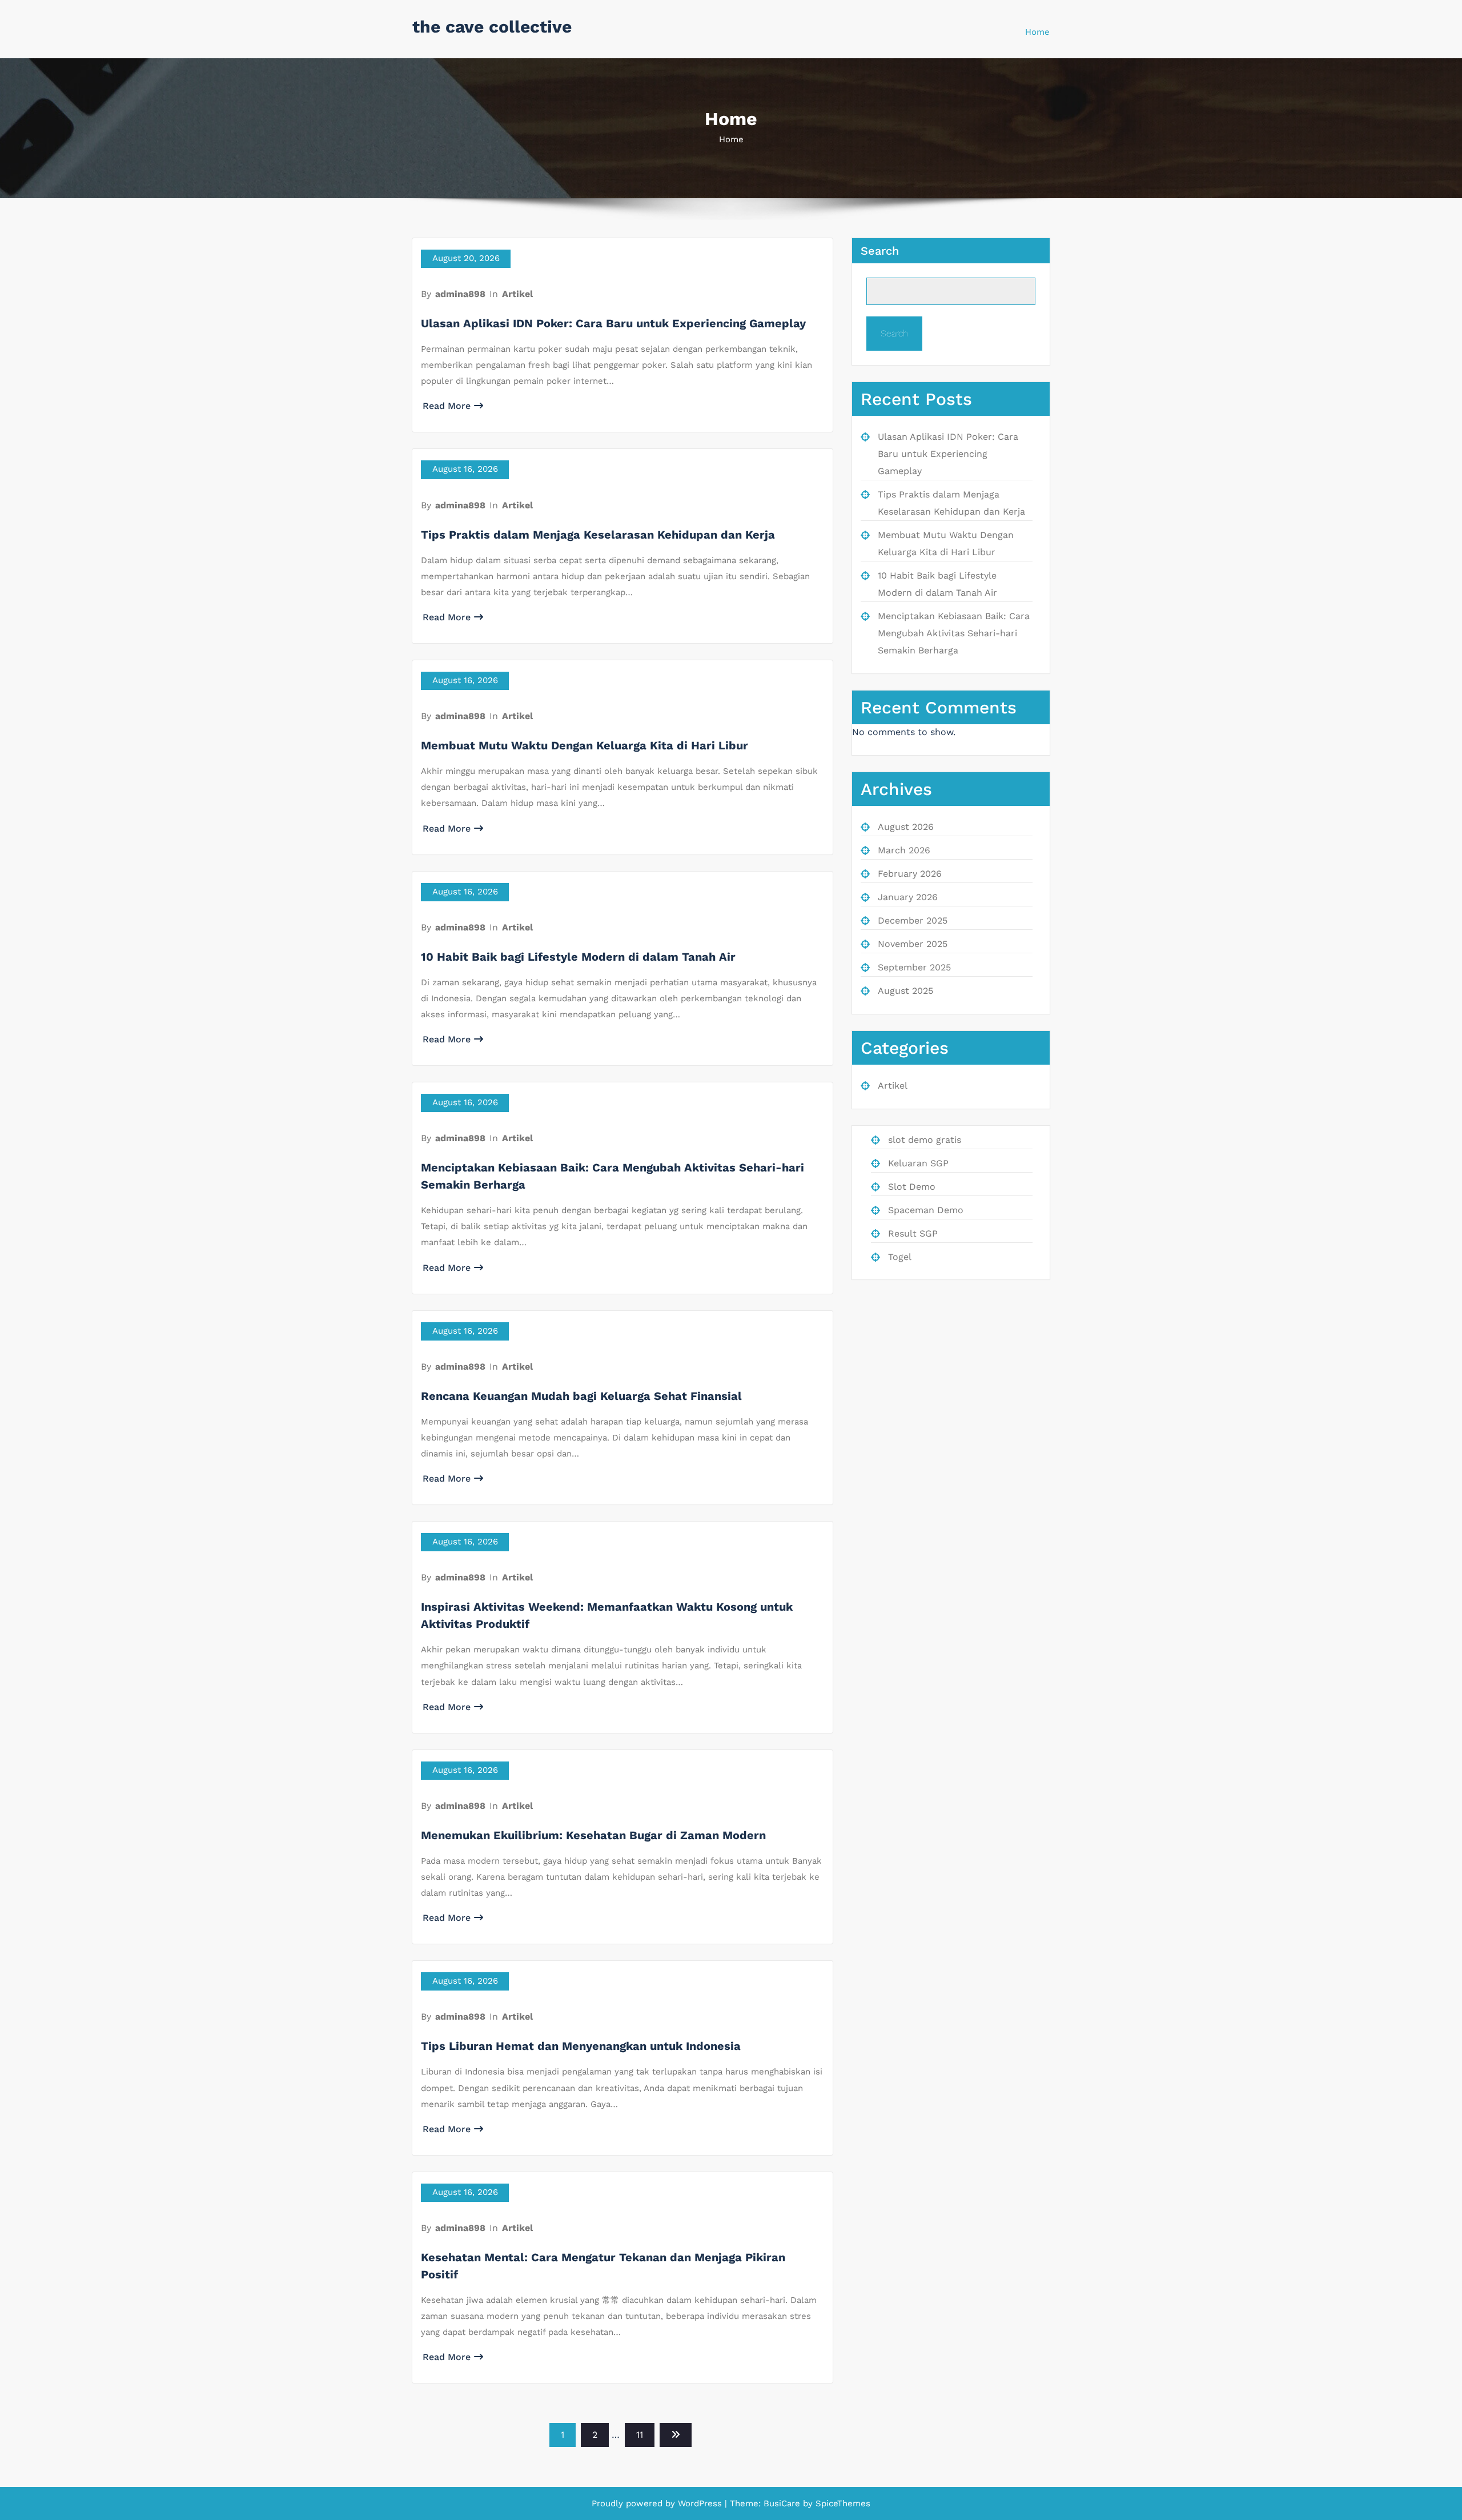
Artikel (517, 294)
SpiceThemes (842, 2503)
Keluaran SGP (918, 1163)
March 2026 (904, 850)
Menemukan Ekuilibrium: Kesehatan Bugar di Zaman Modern (593, 1835)
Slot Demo (912, 1187)
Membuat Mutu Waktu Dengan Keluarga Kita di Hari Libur (585, 745)
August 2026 (906, 827)
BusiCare (783, 2503)
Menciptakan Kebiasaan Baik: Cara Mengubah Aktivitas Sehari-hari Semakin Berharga (954, 633)
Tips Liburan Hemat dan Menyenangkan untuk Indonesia (581, 2046)
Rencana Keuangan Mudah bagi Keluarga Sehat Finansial (581, 1396)
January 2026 (908, 897)
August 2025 (905, 991)
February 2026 (910, 874)
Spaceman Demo (926, 1210)
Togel (900, 1257)
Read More (447, 406)
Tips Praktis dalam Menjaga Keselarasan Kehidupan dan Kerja (598, 535)
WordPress (700, 2503)
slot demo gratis (925, 1140)
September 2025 (914, 967)
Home (1037, 32)
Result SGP (913, 1233)
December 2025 (913, 920)
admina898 (460, 294)
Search (880, 251)
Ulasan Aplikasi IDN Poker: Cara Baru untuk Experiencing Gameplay (613, 323)
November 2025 (913, 944)
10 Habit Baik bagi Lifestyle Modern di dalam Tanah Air (578, 957)
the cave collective (492, 27)
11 (640, 2435)
